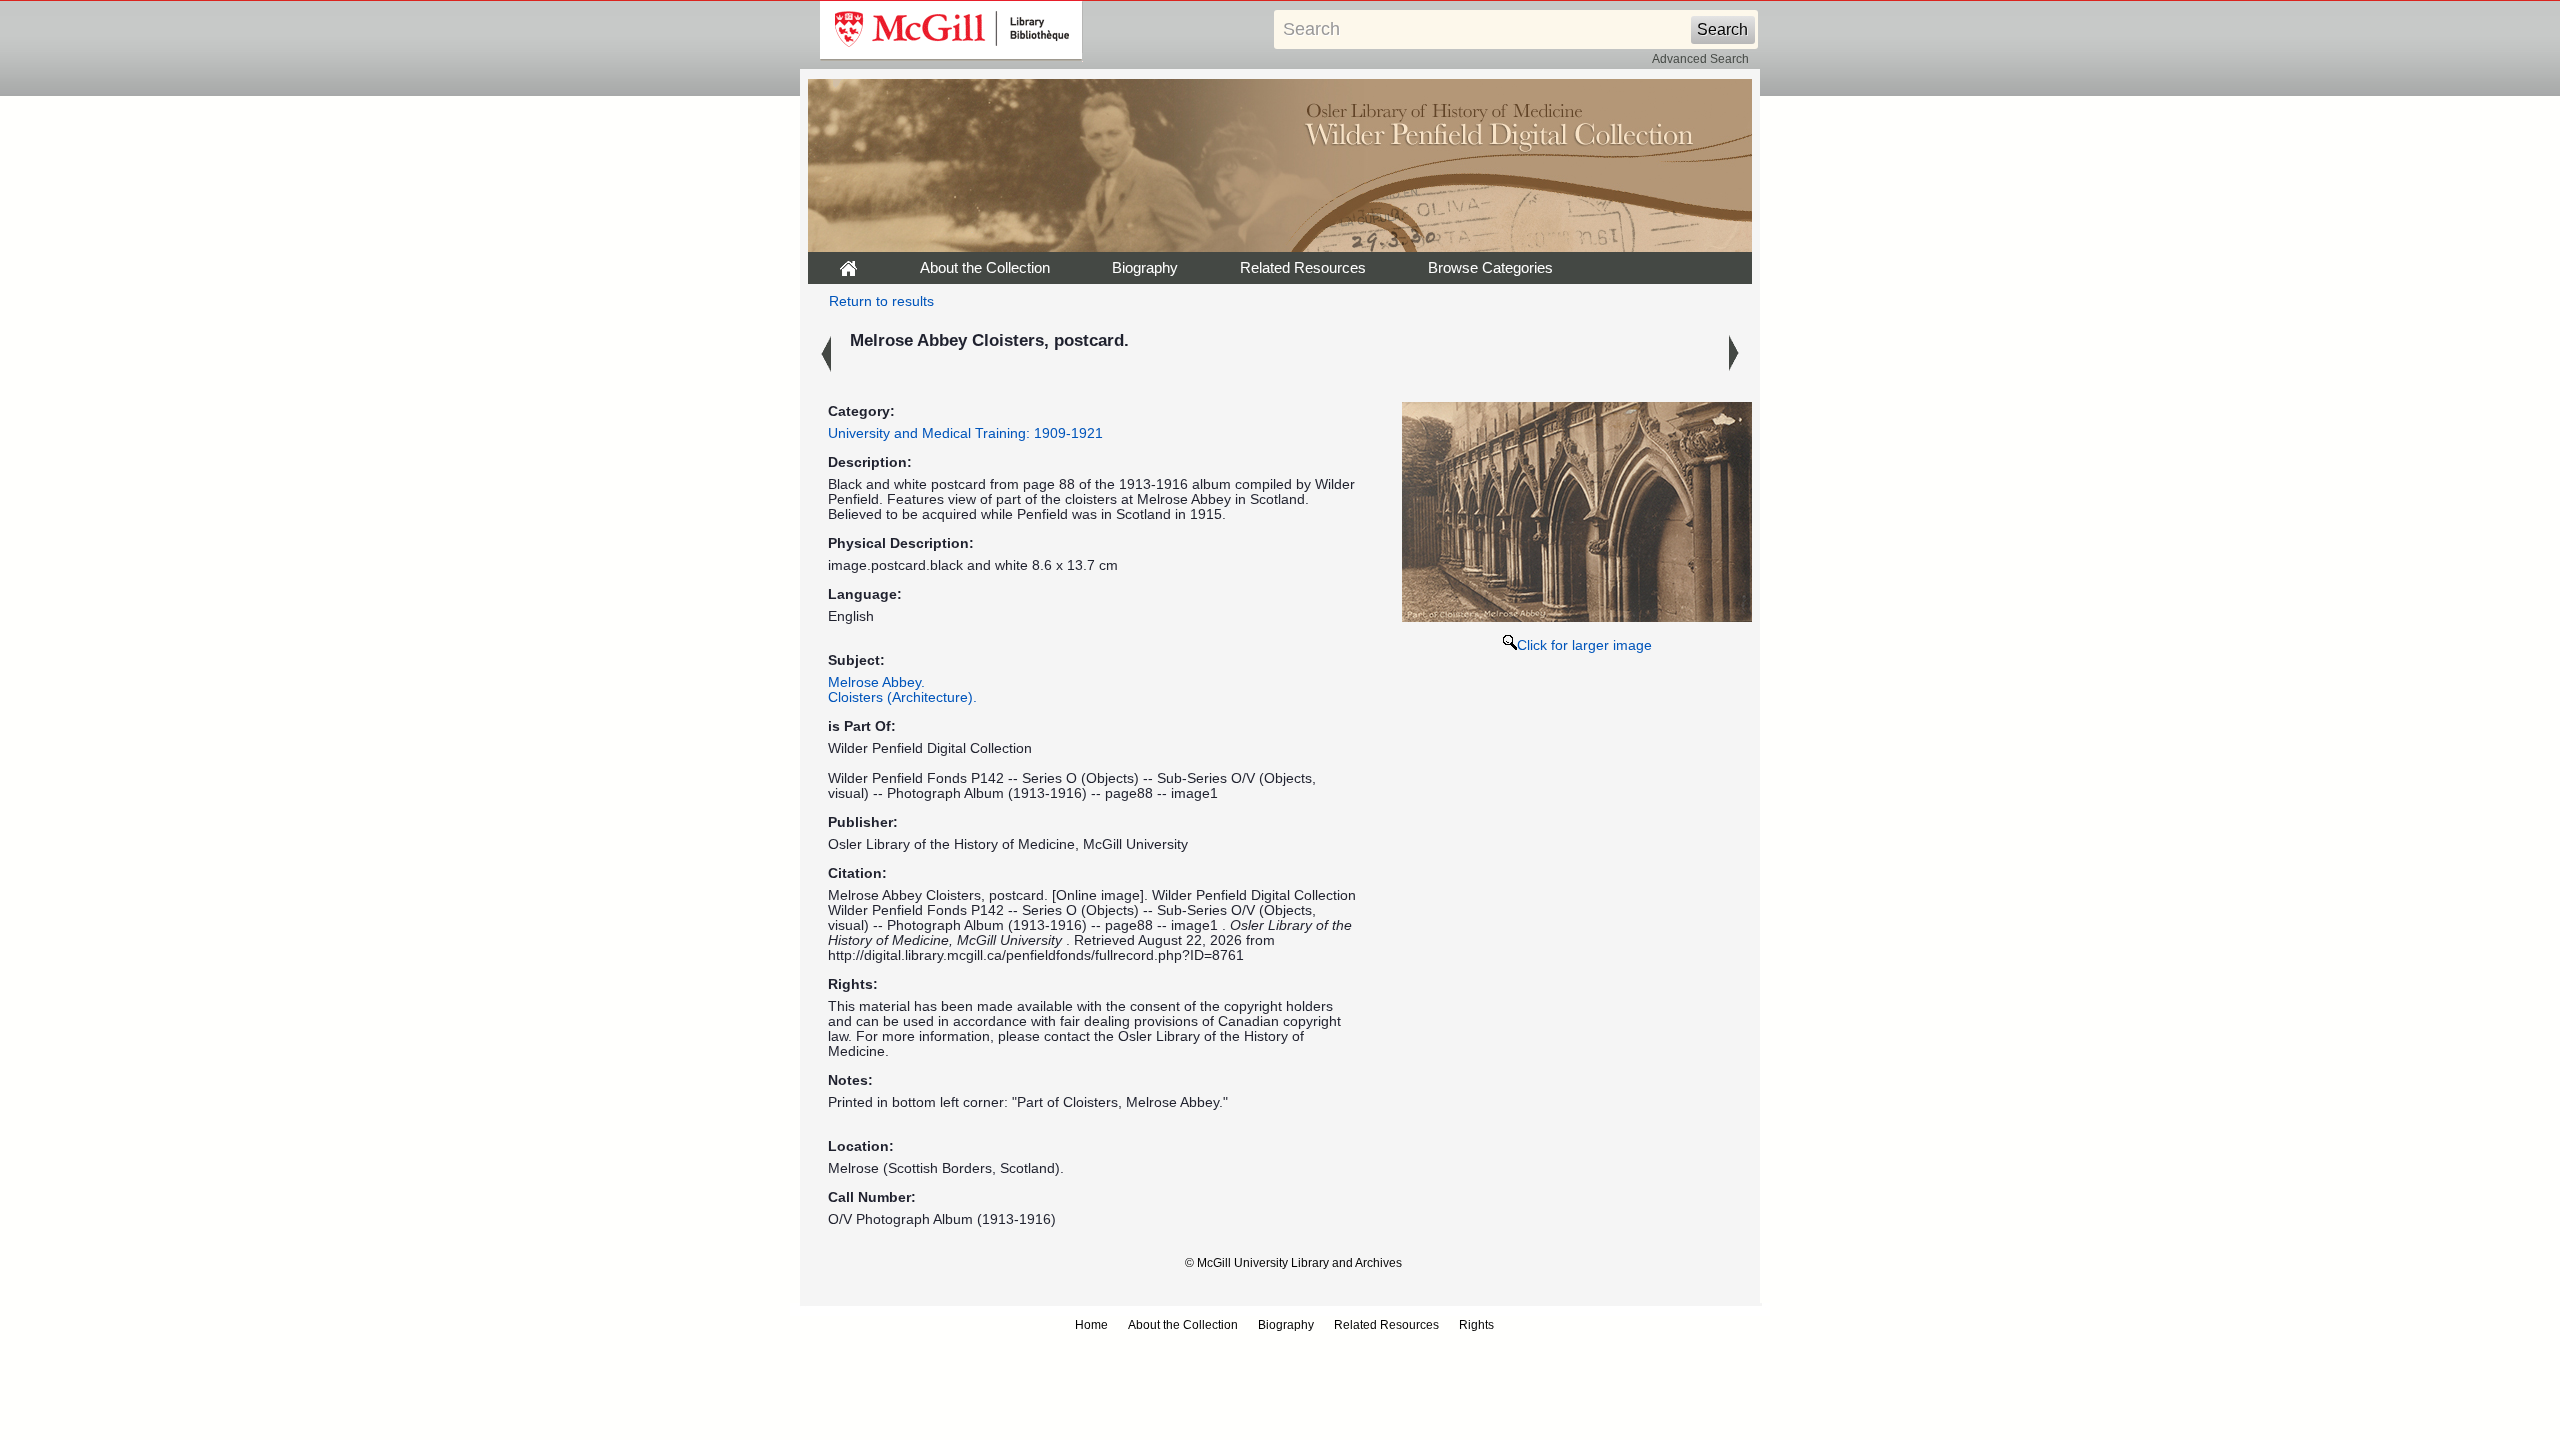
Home (1091, 1325)
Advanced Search (1700, 59)
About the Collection (985, 267)
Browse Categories (1490, 267)
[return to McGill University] (951, 31)
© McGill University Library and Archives (1293, 1263)
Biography (1145, 267)
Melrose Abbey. (876, 682)
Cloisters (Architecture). (902, 697)
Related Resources (1303, 267)
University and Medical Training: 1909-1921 (965, 433)
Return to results (881, 301)
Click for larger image (1584, 645)
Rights (1476, 1325)
